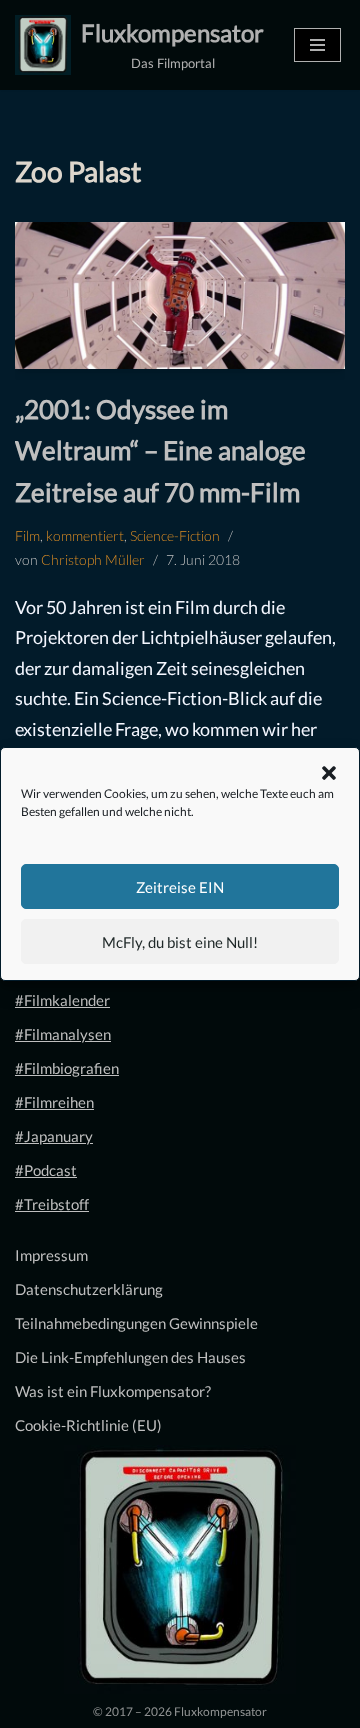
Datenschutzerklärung (89, 1289)
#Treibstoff (52, 1204)
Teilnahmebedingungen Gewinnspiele (136, 1323)
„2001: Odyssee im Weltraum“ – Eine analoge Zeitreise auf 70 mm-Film (160, 450)
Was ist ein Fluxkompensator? (113, 1391)
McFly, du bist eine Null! (180, 942)
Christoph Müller (93, 560)
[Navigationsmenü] (317, 45)
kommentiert (85, 536)
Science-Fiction (175, 536)
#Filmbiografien (67, 1068)
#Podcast (46, 1170)
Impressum (51, 1255)
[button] (329, 773)
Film (27, 536)
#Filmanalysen (63, 1034)
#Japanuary (54, 1136)
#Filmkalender (62, 1000)
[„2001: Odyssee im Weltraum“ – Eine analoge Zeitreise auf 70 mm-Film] (180, 295)
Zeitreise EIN (180, 887)
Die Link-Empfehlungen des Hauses (130, 1357)
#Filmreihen (54, 1102)
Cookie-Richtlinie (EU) (88, 1425)
